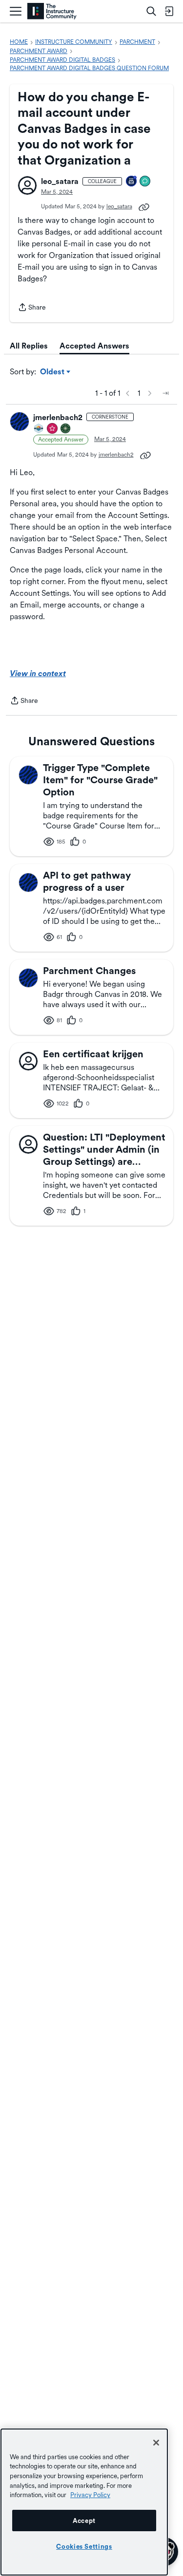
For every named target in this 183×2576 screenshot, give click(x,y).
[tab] (29, 346)
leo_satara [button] (60, 181)
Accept (84, 2521)
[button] (27, 185)
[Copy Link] (144, 206)
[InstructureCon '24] (66, 429)
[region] (84, 2502)
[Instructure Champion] (39, 429)
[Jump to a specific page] (165, 393)
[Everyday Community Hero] (53, 429)
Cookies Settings (84, 2546)
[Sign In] (169, 11)
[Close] (156, 2443)
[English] (52, 11)
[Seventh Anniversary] (132, 182)
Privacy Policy (90, 2495)
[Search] (151, 11)
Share (32, 308)
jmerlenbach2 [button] (58, 417)
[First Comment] (145, 182)
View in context (38, 673)
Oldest (53, 372)
